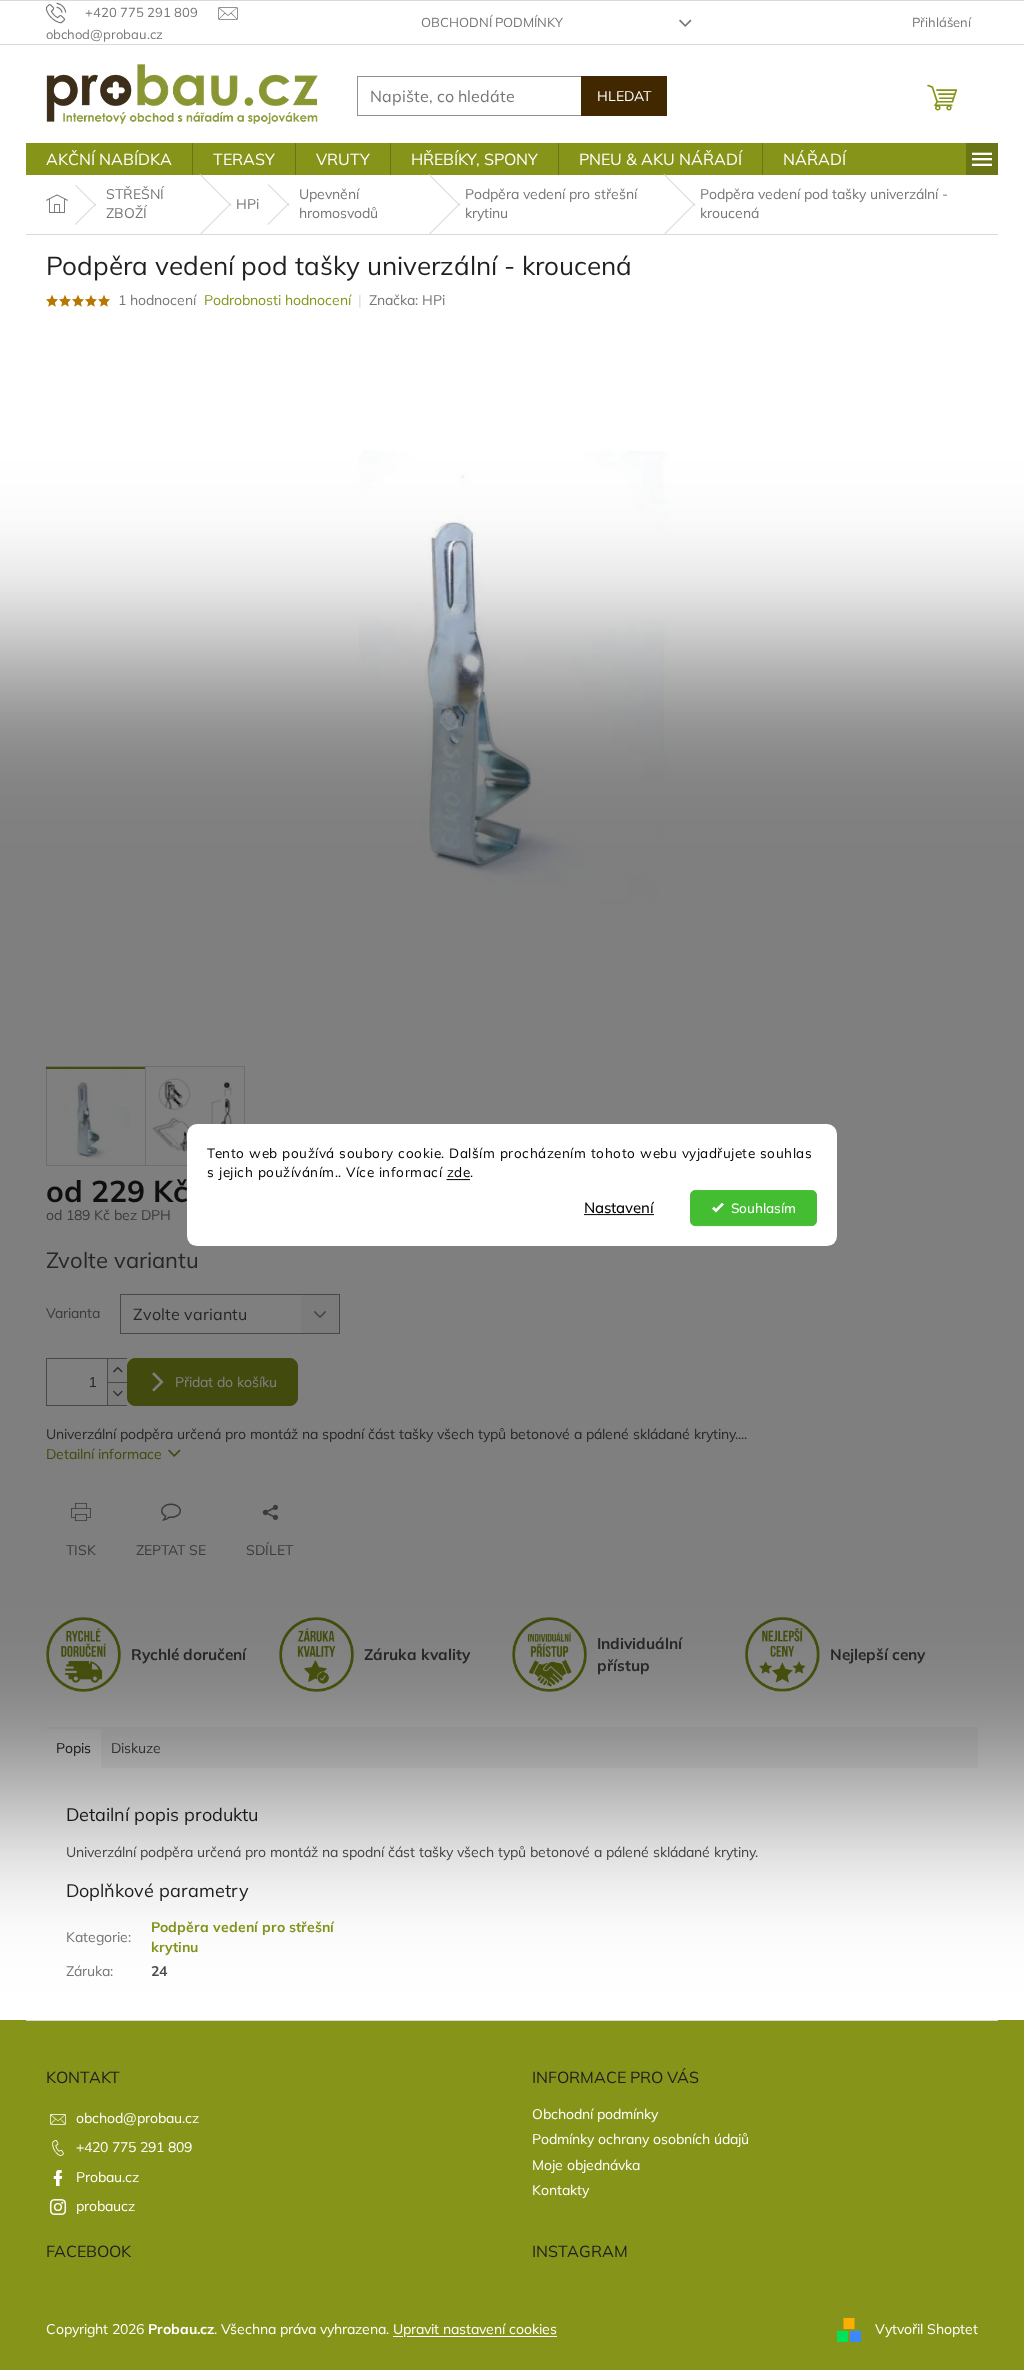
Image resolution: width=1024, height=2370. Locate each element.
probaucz (105, 2206)
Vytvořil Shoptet (926, 2328)
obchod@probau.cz (137, 2118)
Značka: (407, 300)
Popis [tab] (73, 1748)
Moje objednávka (586, 2165)
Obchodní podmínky (492, 22)
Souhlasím (763, 1207)
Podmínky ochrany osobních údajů (640, 2139)
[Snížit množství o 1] (117, 1393)
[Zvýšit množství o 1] (117, 1370)
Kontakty (560, 2190)
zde (459, 1171)
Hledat (624, 96)
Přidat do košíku (226, 1382)
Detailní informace (104, 1454)
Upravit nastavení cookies (475, 2329)
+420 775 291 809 (134, 2147)
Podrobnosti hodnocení (277, 300)
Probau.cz (107, 2177)
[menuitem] (109, 159)
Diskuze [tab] (136, 1748)
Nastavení (619, 1207)
